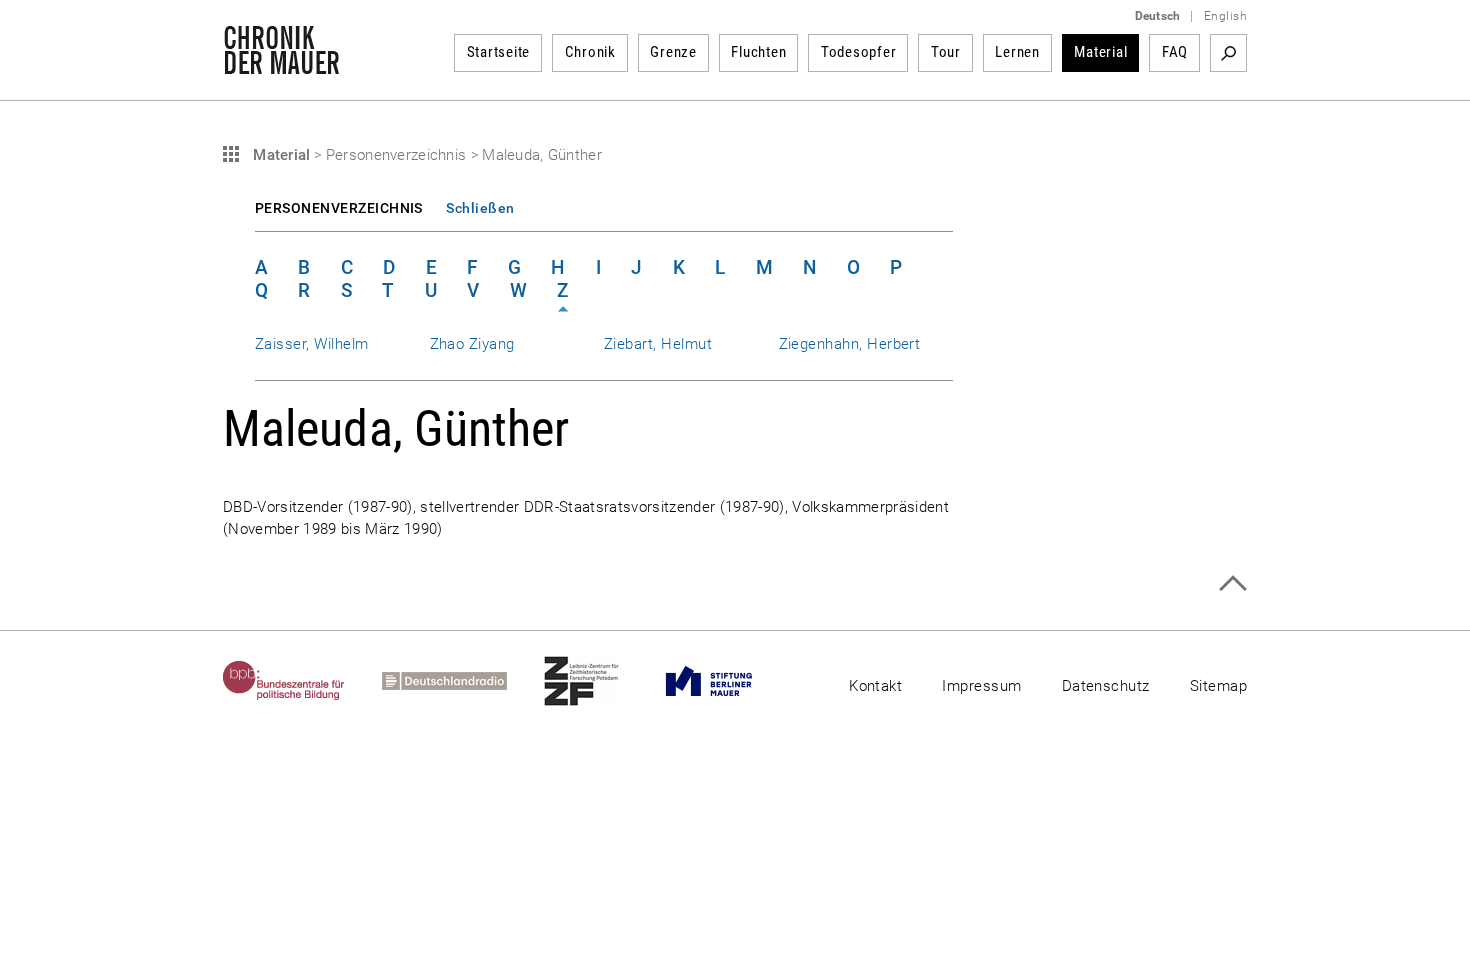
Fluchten (758, 52)
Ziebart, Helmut (658, 344)
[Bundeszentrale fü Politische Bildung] (302, 681)
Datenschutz (1106, 686)
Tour (946, 52)
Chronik (590, 52)
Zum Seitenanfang (1232, 583)
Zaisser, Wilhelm (312, 344)
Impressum (981, 686)
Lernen (1017, 52)
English (1225, 16)
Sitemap (1218, 686)
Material (1100, 52)
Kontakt (875, 686)
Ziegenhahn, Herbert (850, 344)
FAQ (1175, 52)
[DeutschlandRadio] (463, 681)
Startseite (499, 52)
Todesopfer (859, 52)
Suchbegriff (1228, 53)
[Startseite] (281, 64)
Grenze (673, 52)
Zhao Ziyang (472, 344)
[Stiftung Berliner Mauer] (727, 681)
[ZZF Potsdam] (600, 681)
